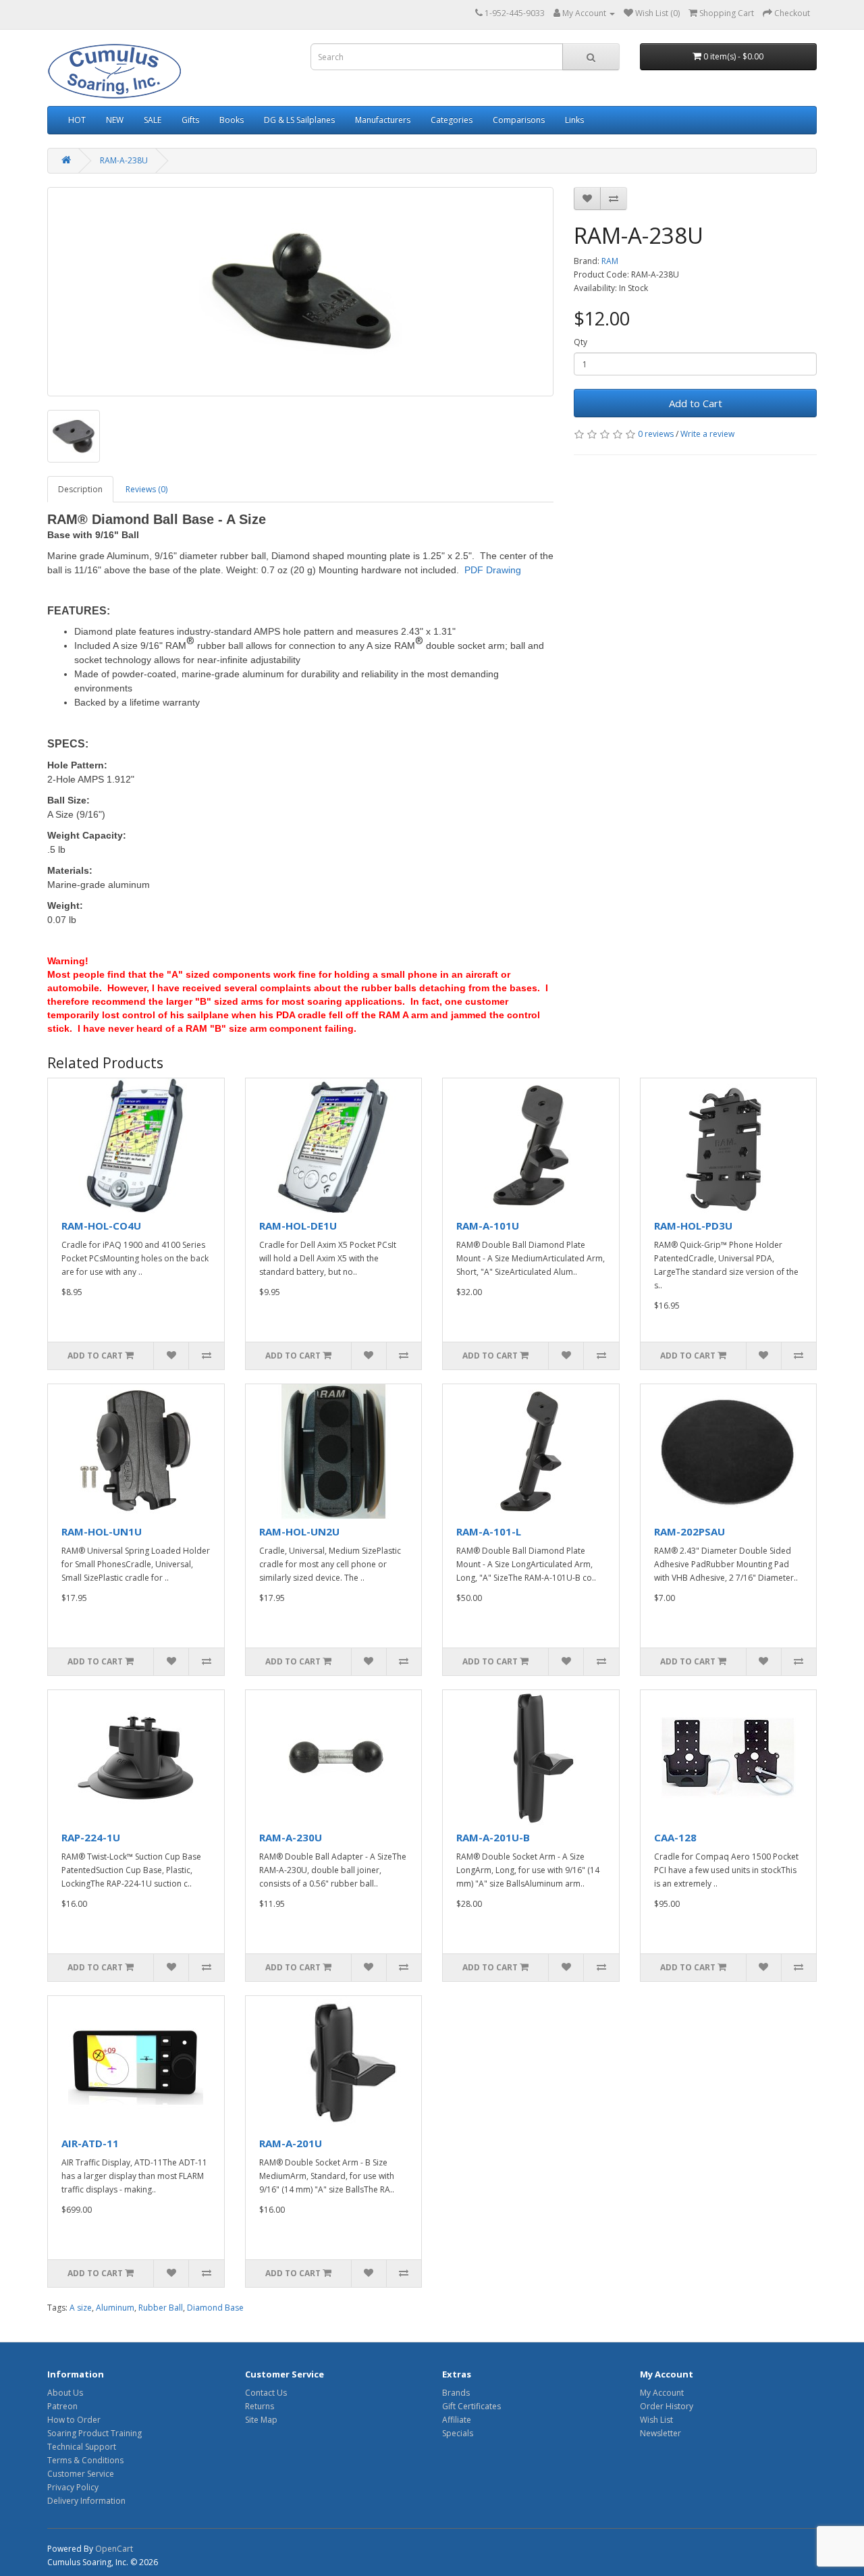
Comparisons (519, 120)
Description (80, 489)
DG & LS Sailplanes (299, 120)
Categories (452, 120)
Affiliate (457, 2420)
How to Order (74, 2420)
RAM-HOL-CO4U (101, 1226)
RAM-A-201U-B (493, 1837)
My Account (662, 2393)
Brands (456, 2393)
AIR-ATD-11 (90, 2143)
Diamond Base (215, 2308)
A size (81, 2308)
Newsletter (660, 2433)
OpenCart (114, 2549)
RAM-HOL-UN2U (299, 1531)
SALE (153, 120)
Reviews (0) (146, 489)
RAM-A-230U (291, 1837)
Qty (580, 342)
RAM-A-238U (124, 160)
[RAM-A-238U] (300, 292)
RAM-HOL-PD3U (693, 1226)
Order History (667, 2406)
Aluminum (115, 2308)
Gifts (190, 120)
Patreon (62, 2406)
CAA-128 (675, 1837)
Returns (260, 2406)
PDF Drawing (493, 570)
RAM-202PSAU (690, 1531)
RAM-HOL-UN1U (102, 1531)
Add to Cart (696, 403)
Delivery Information (86, 2501)
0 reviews (656, 434)
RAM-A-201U (291, 2143)
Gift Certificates (471, 2406)
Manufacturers (383, 120)
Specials (458, 2433)
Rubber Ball (161, 2308)
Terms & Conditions (85, 2460)
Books (232, 120)
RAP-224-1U (91, 1837)
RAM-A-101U (488, 1226)
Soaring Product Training (94, 2433)
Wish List (656, 2420)
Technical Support (82, 2447)
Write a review (707, 434)
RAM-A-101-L (489, 1531)
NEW (115, 120)
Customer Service (81, 2474)
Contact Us (266, 2393)
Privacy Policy (73, 2487)
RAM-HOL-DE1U (298, 1226)
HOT (77, 120)
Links (574, 120)
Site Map (261, 2420)
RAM (610, 261)
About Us (65, 2393)
